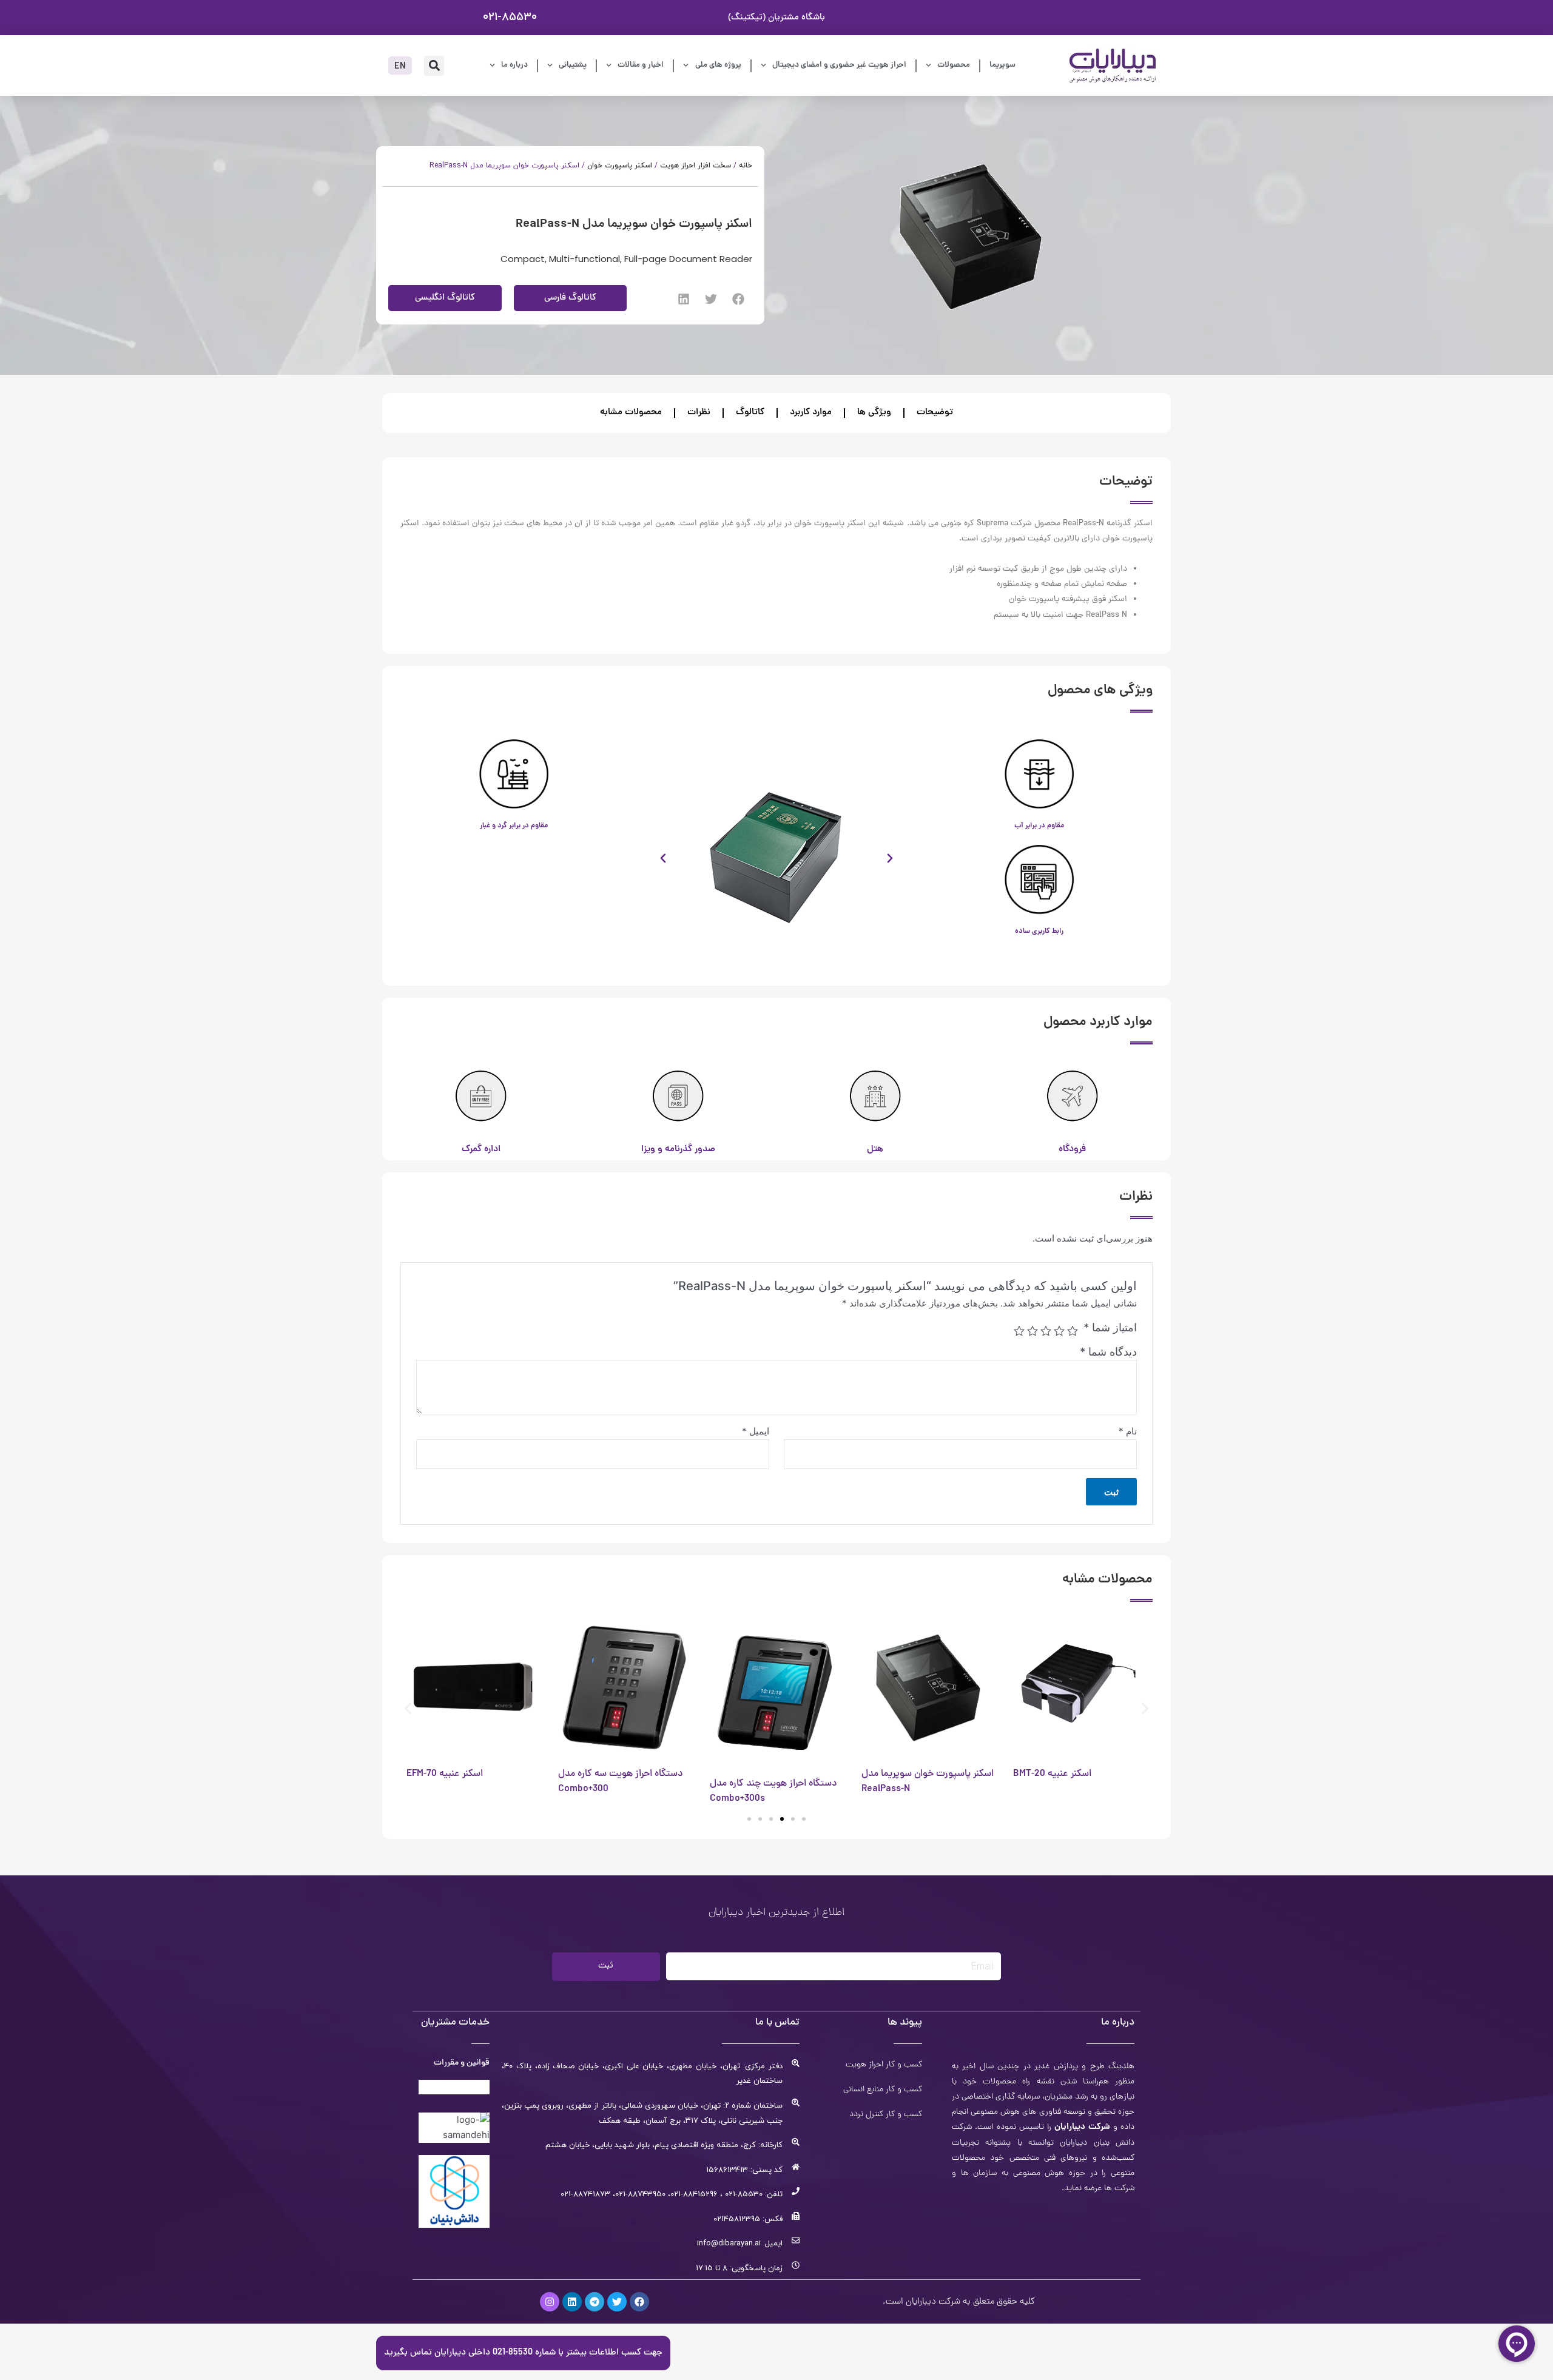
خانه (746, 166)
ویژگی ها (874, 413)
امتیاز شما (1110, 1327)
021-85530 (510, 17)
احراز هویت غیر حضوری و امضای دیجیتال (839, 65)
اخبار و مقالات (641, 65)
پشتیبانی (573, 65)
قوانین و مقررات (462, 2063)
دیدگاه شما (1108, 1352)
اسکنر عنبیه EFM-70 (445, 1774)
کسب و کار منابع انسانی (883, 2090)
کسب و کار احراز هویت (884, 2065)
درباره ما (514, 65)
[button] (434, 66)
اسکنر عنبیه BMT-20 (1052, 1774)
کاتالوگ (750, 413)
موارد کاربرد (811, 413)
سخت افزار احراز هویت (696, 166)
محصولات (954, 65)
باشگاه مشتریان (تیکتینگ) (776, 18)
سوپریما (1002, 65)
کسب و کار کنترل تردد (886, 2115)
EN (400, 67)
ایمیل (756, 1431)
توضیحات (935, 413)
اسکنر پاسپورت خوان (620, 166)
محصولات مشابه (631, 413)
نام (1128, 1431)
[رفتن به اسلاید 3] (782, 1819)
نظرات (699, 413)
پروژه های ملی (718, 65)
